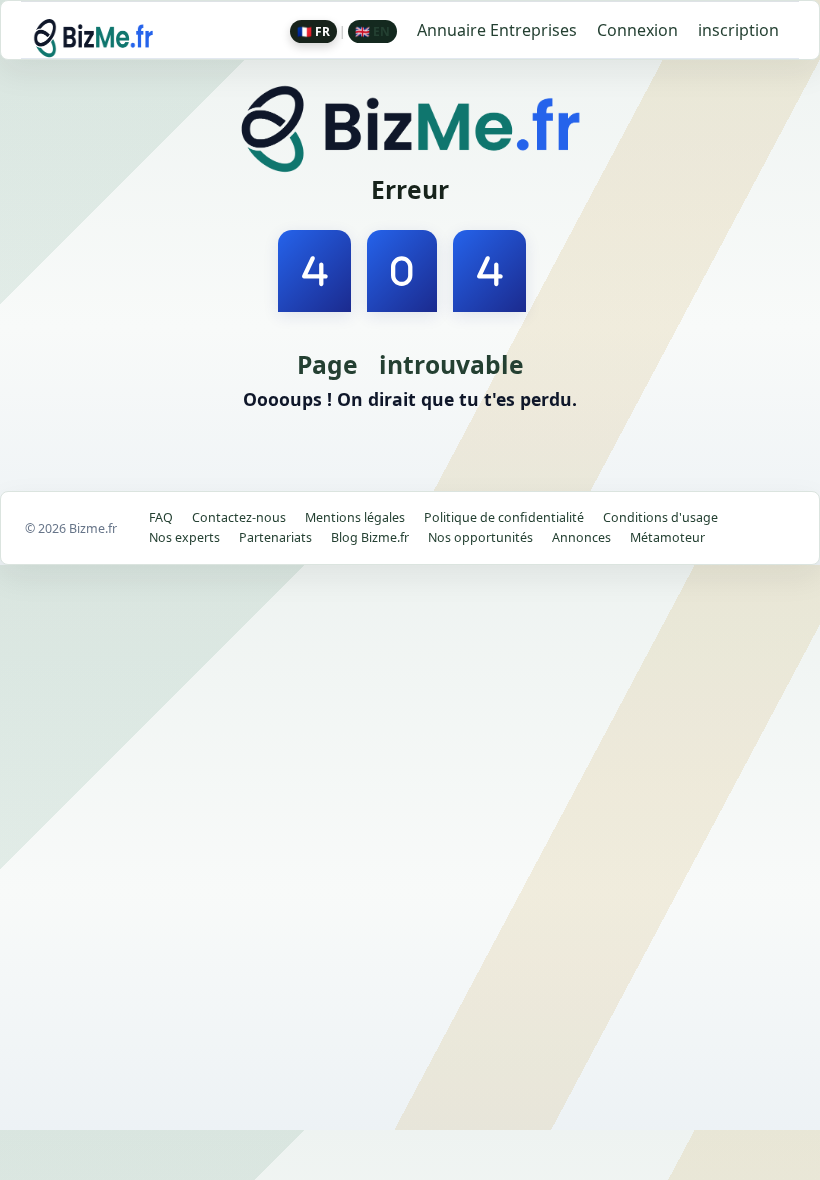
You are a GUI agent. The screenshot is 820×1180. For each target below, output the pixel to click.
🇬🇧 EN (372, 31)
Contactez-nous (239, 517)
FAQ (161, 517)
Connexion (637, 30)
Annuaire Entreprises (497, 30)
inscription (738, 30)
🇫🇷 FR (313, 31)
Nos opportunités (480, 537)
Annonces (581, 537)
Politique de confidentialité (504, 517)
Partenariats (275, 537)
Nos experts (184, 537)
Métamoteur (667, 537)
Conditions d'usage (660, 517)
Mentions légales (355, 517)
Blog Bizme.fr (370, 537)
